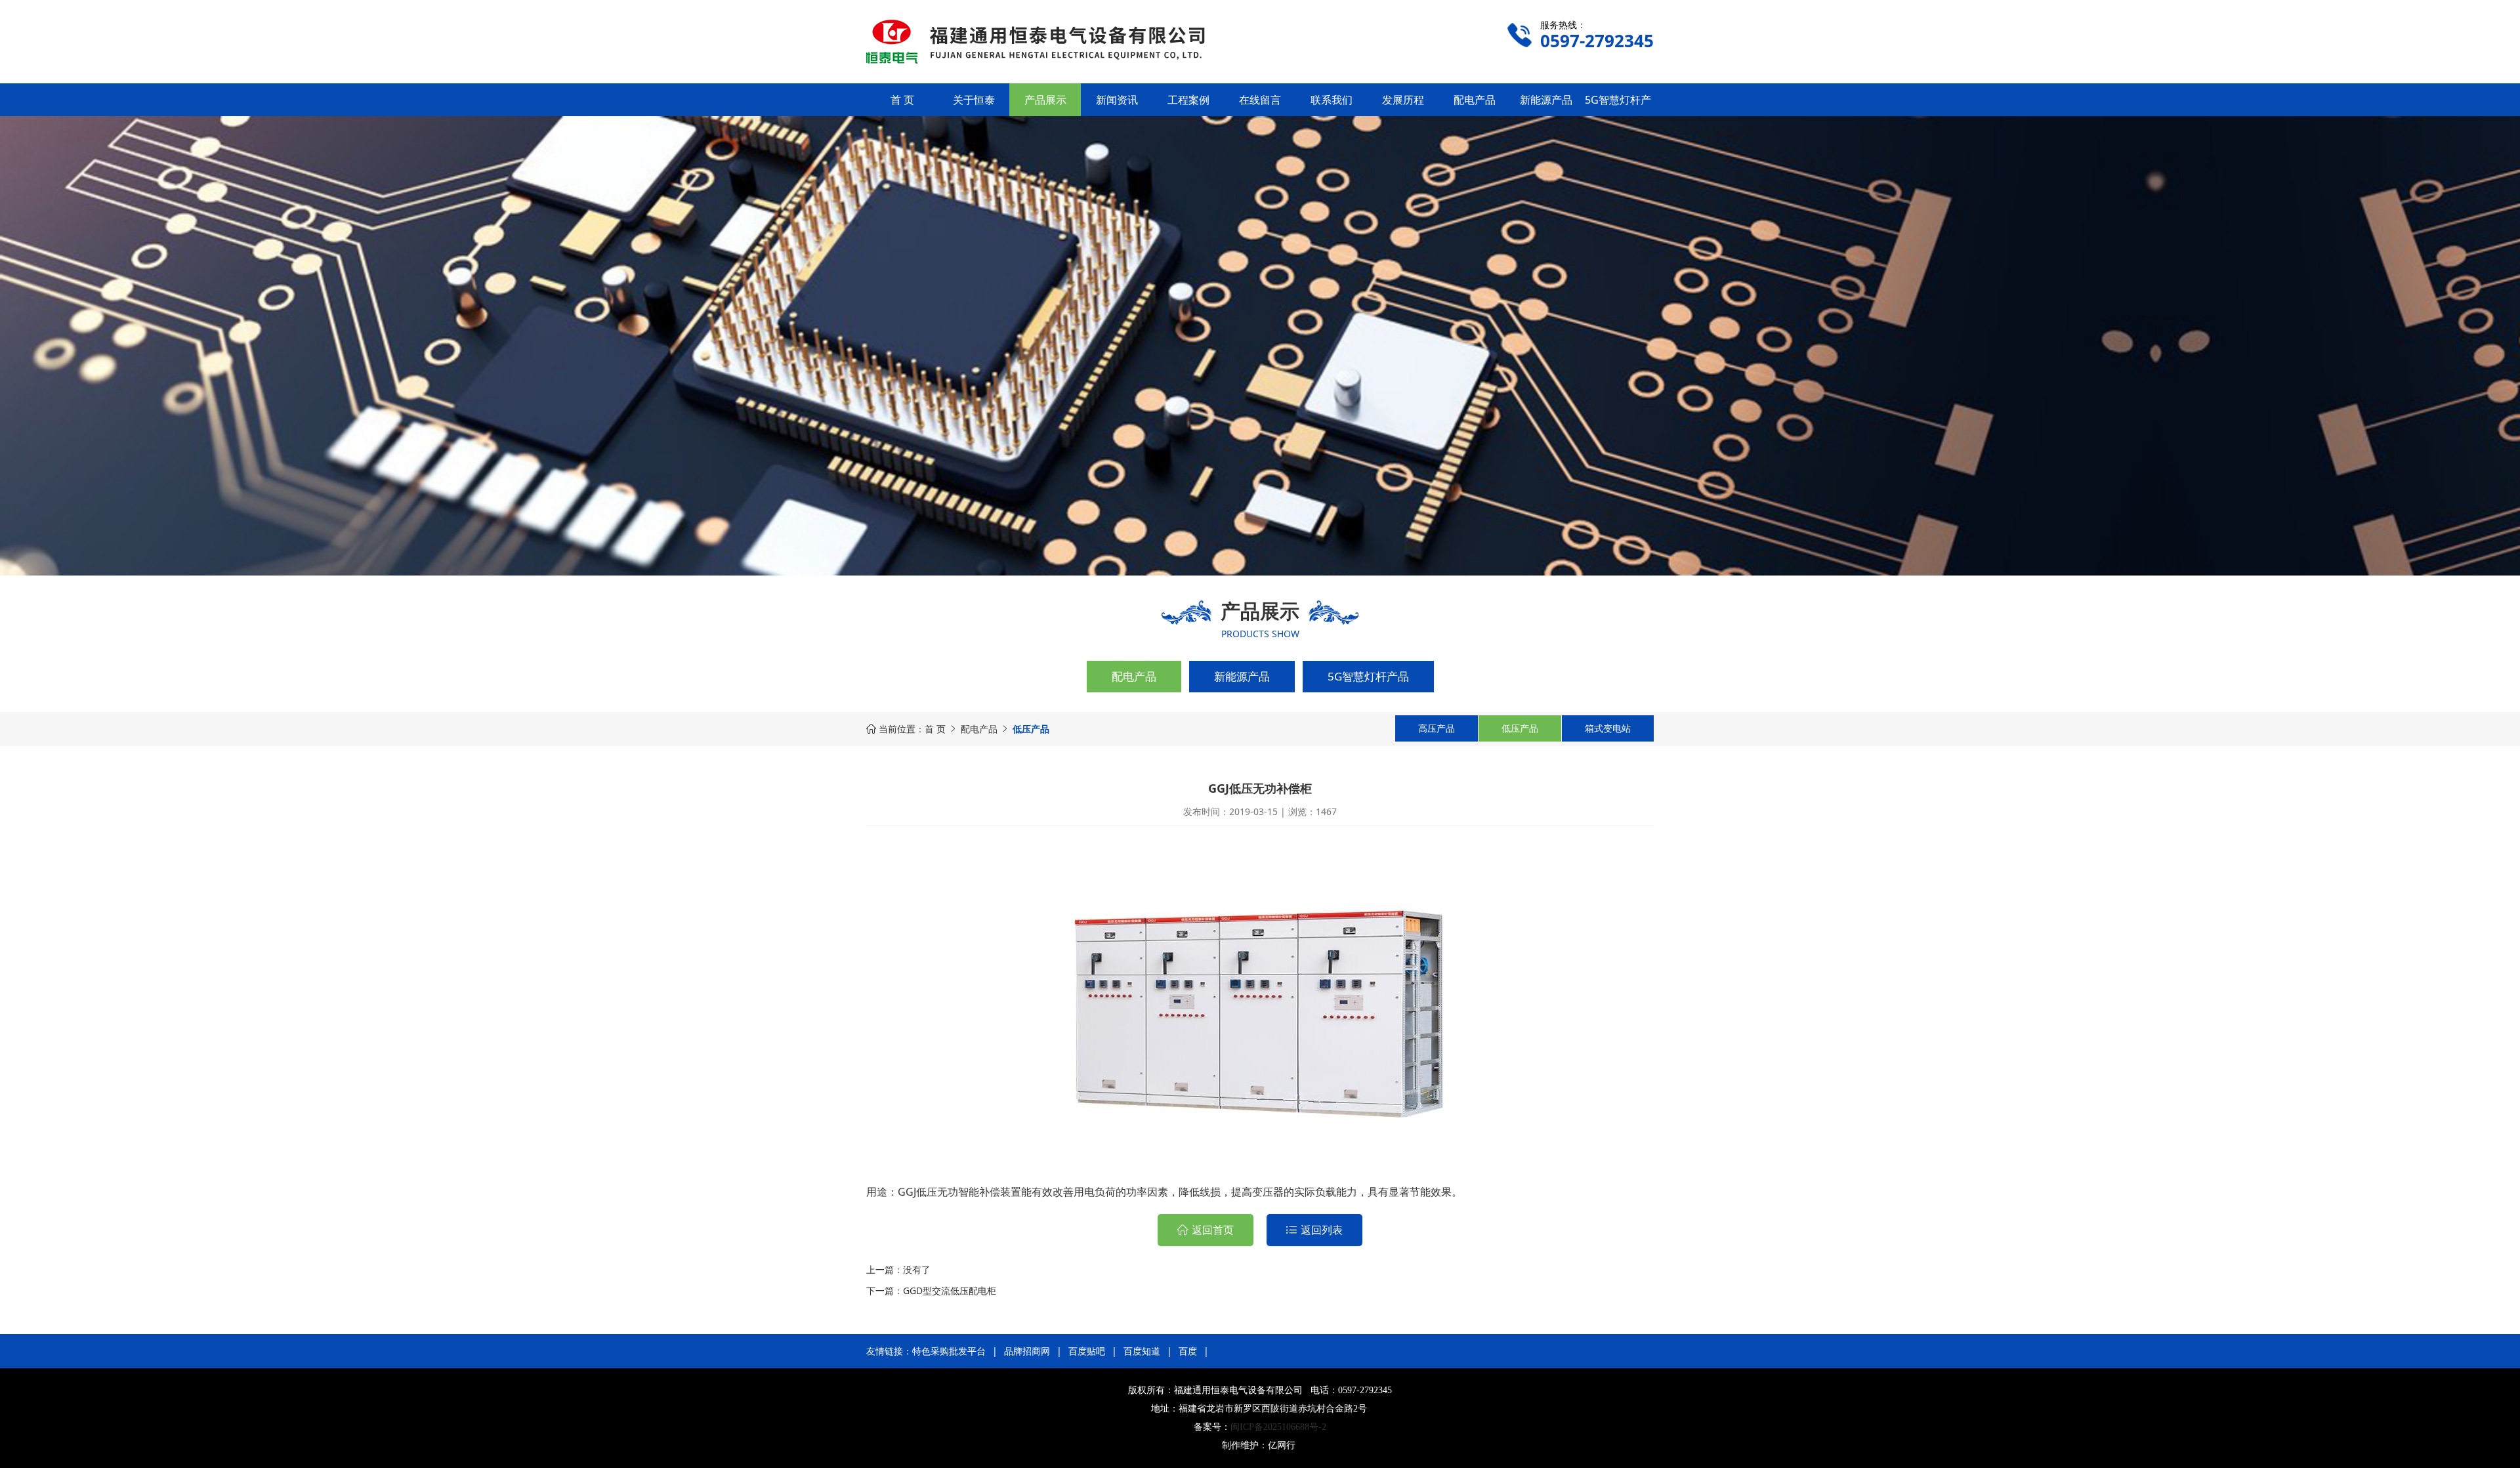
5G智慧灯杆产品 (1368, 676)
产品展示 (1045, 100)
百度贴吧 (1087, 1351)
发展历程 (1403, 100)
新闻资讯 (1117, 100)
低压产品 (1520, 728)
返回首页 (1213, 1230)
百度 (1188, 1351)
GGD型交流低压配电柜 (950, 1290)
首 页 (902, 100)
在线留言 (1260, 100)
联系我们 (1332, 100)
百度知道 (1142, 1351)
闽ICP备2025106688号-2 (1278, 1427)
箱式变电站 (1608, 728)
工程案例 (1188, 100)
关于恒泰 (974, 100)
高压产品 (1437, 728)
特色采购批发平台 (949, 1351)
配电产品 (1475, 100)
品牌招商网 (1027, 1351)
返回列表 (1322, 1230)
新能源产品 (1546, 100)
